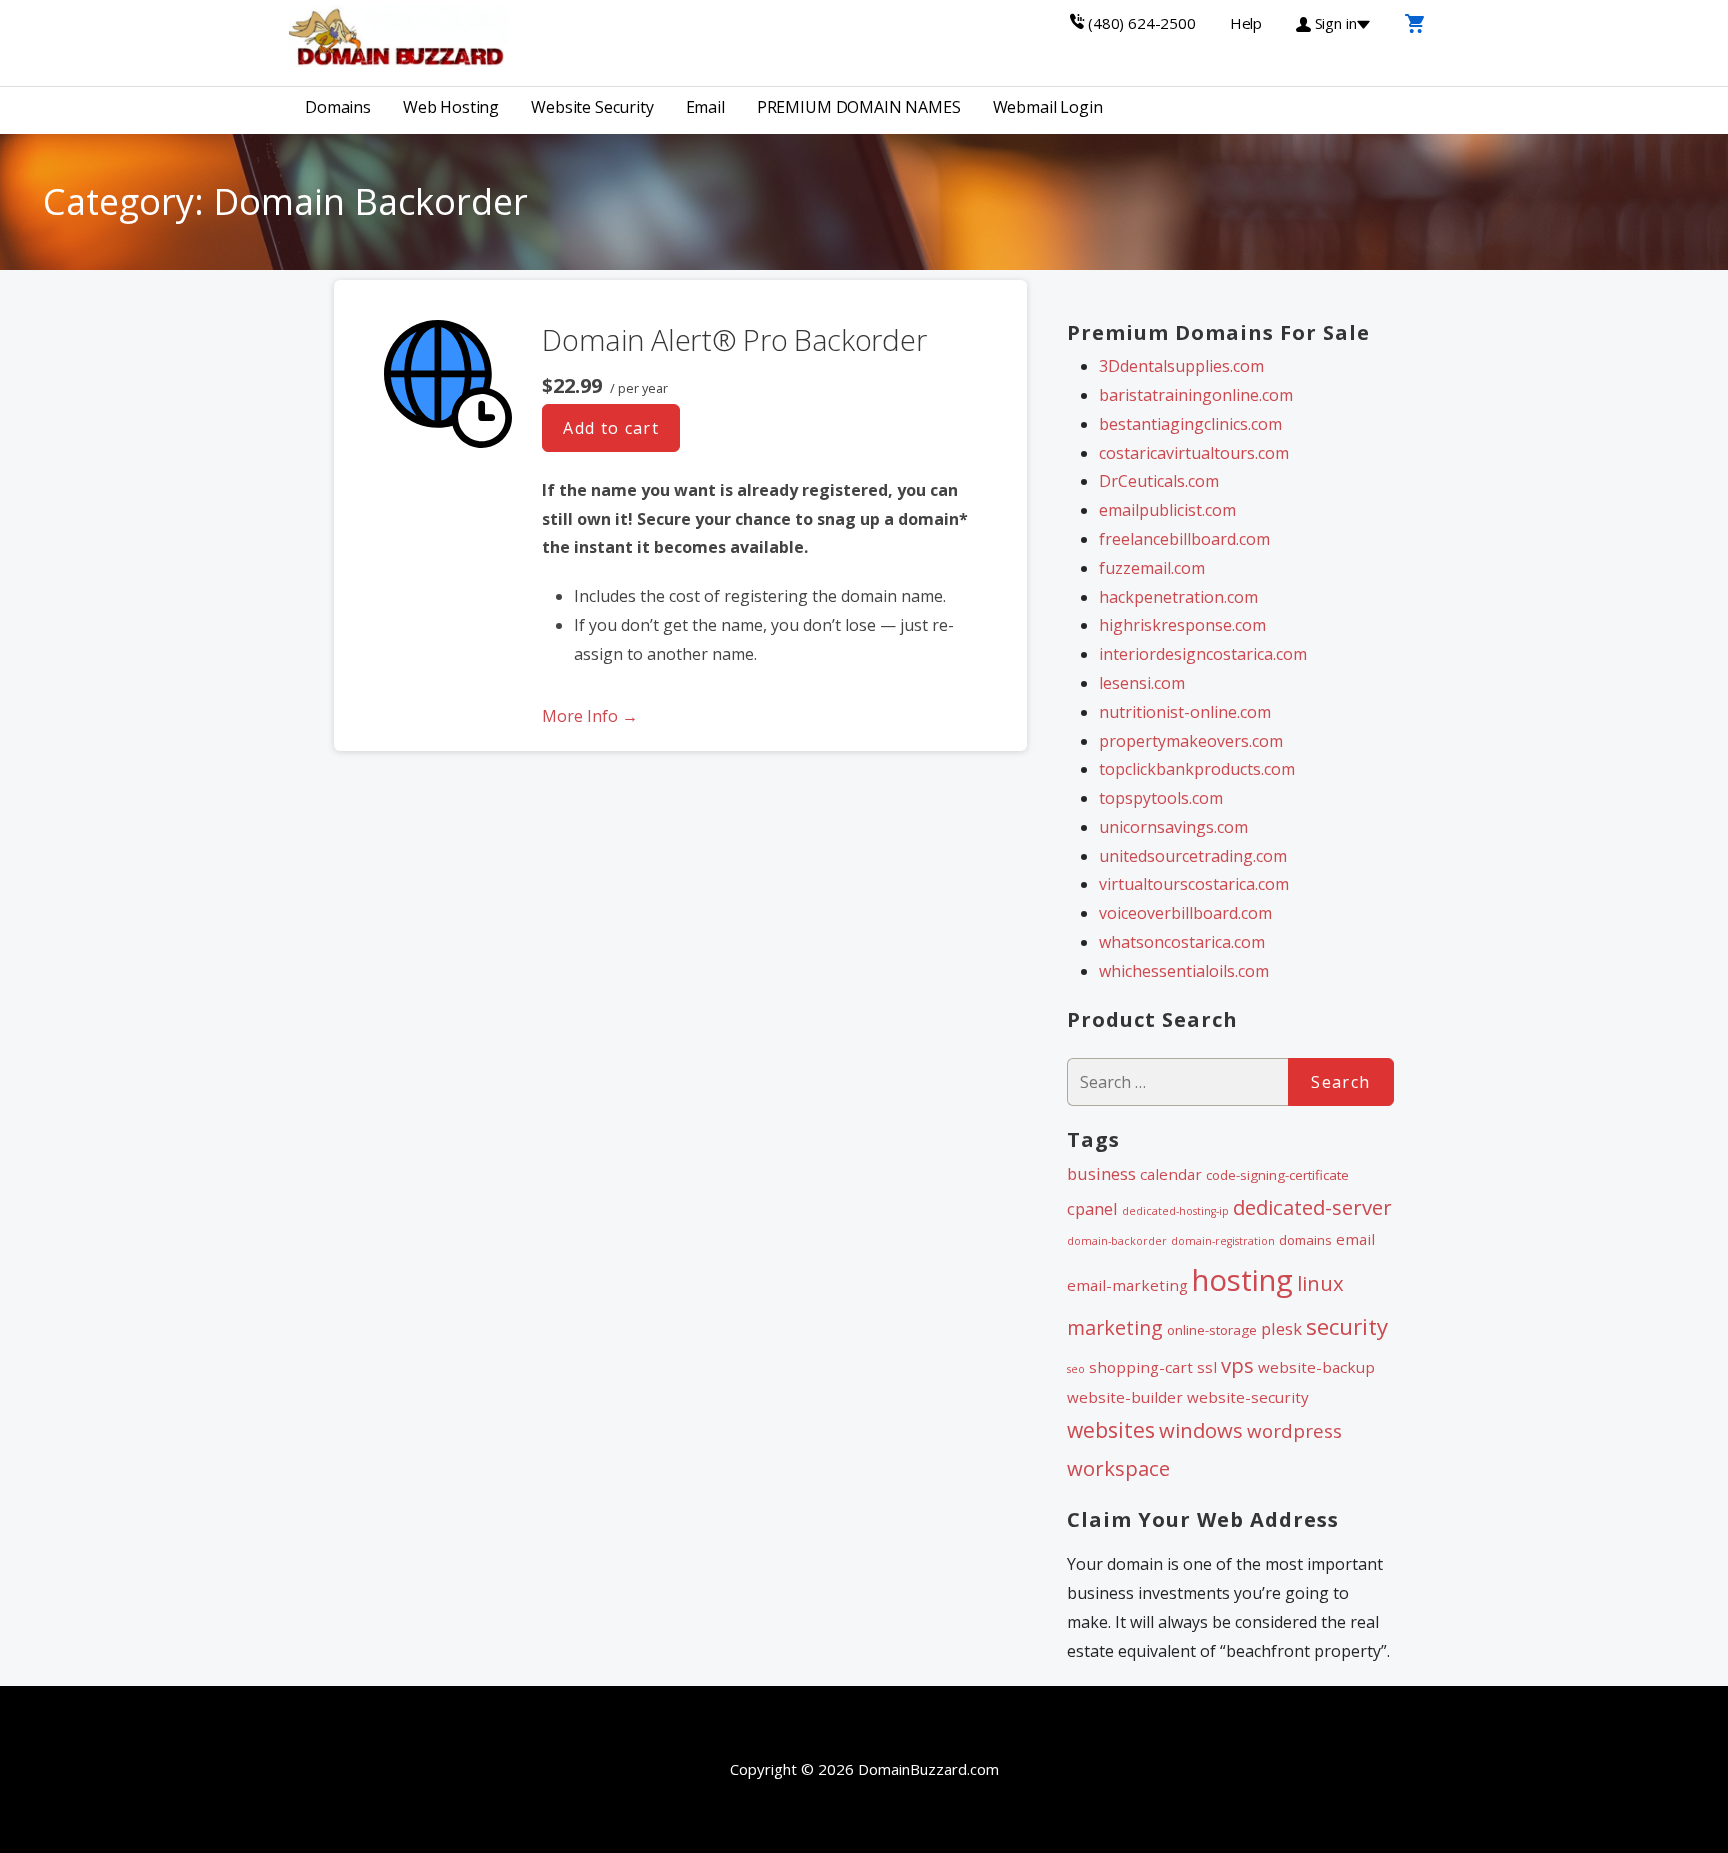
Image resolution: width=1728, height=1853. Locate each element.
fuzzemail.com (1152, 568)
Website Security (592, 107)
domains (1305, 1240)
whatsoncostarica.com (1182, 942)
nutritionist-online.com (1185, 712)
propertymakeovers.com (1191, 741)
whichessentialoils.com (1184, 971)
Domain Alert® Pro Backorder (734, 339)
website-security (1248, 1397)
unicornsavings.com (1173, 827)
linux (1320, 1283)
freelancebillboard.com (1184, 539)
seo (1076, 1369)
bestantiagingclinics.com (1190, 424)
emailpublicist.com (1167, 510)
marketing (1115, 1327)
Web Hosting (451, 107)
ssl (1207, 1367)
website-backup (1316, 1367)
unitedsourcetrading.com (1193, 856)
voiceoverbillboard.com (1185, 913)
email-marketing (1127, 1285)
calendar (1171, 1174)
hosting (1242, 1280)
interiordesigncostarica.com (1203, 654)
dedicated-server (1312, 1207)
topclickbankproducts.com (1197, 769)
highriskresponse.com (1182, 625)
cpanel (1092, 1208)
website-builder (1125, 1397)
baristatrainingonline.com (1196, 395)
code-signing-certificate (1277, 1175)
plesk (1281, 1328)
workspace (1118, 1468)
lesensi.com (1142, 683)
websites (1111, 1430)
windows (1201, 1430)
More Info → (590, 716)
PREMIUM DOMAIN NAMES (859, 107)
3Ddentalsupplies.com (1181, 366)
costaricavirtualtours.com (1194, 453)
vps (1237, 1365)
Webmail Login (1048, 107)
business (1101, 1173)
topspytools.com (1161, 798)
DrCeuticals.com (1159, 481)
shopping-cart (1141, 1367)
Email (705, 107)
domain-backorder (1117, 1241)
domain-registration (1223, 1241)
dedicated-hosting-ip (1175, 1211)
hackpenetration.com (1178, 597)
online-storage (1212, 1330)
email (1355, 1239)
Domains (338, 107)
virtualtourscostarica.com (1194, 884)
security (1347, 1326)
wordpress (1294, 1431)
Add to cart (611, 428)
